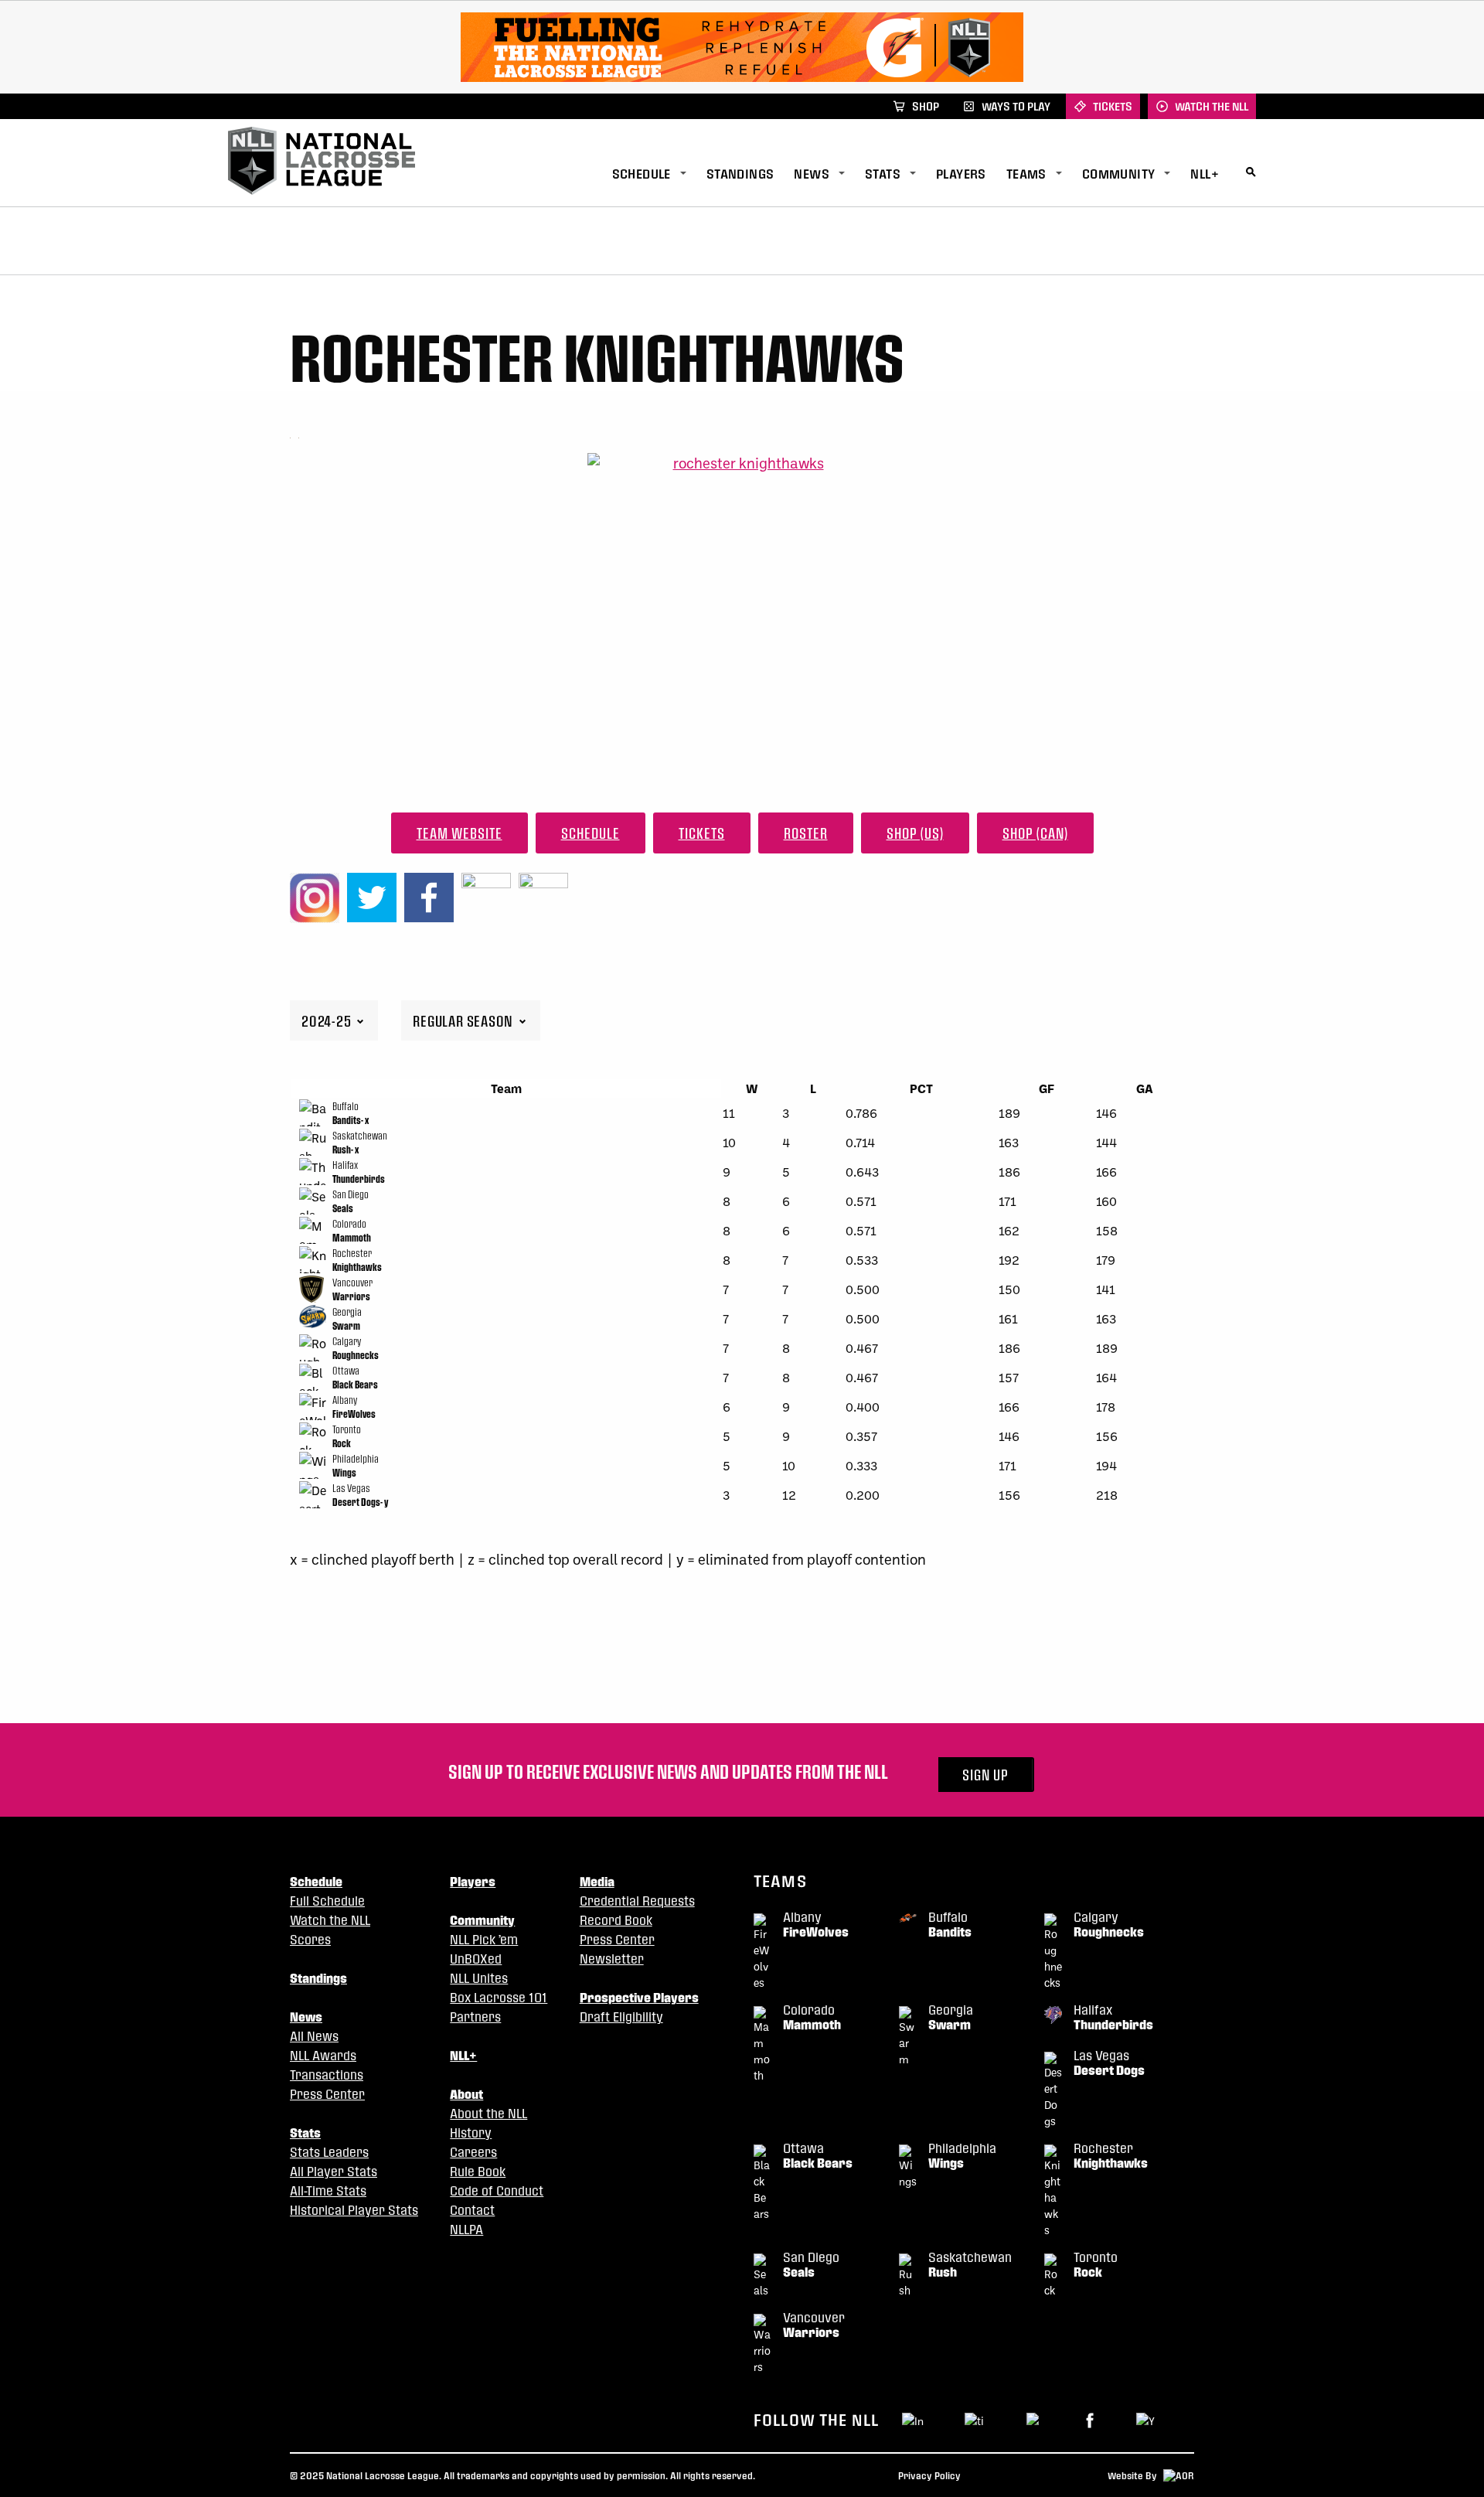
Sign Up (985, 1775)
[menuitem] (659, 174)
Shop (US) (915, 833)
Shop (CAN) (1035, 833)
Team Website (459, 833)
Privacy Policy (929, 2475)
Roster (806, 833)
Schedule (591, 833)
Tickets (702, 833)
